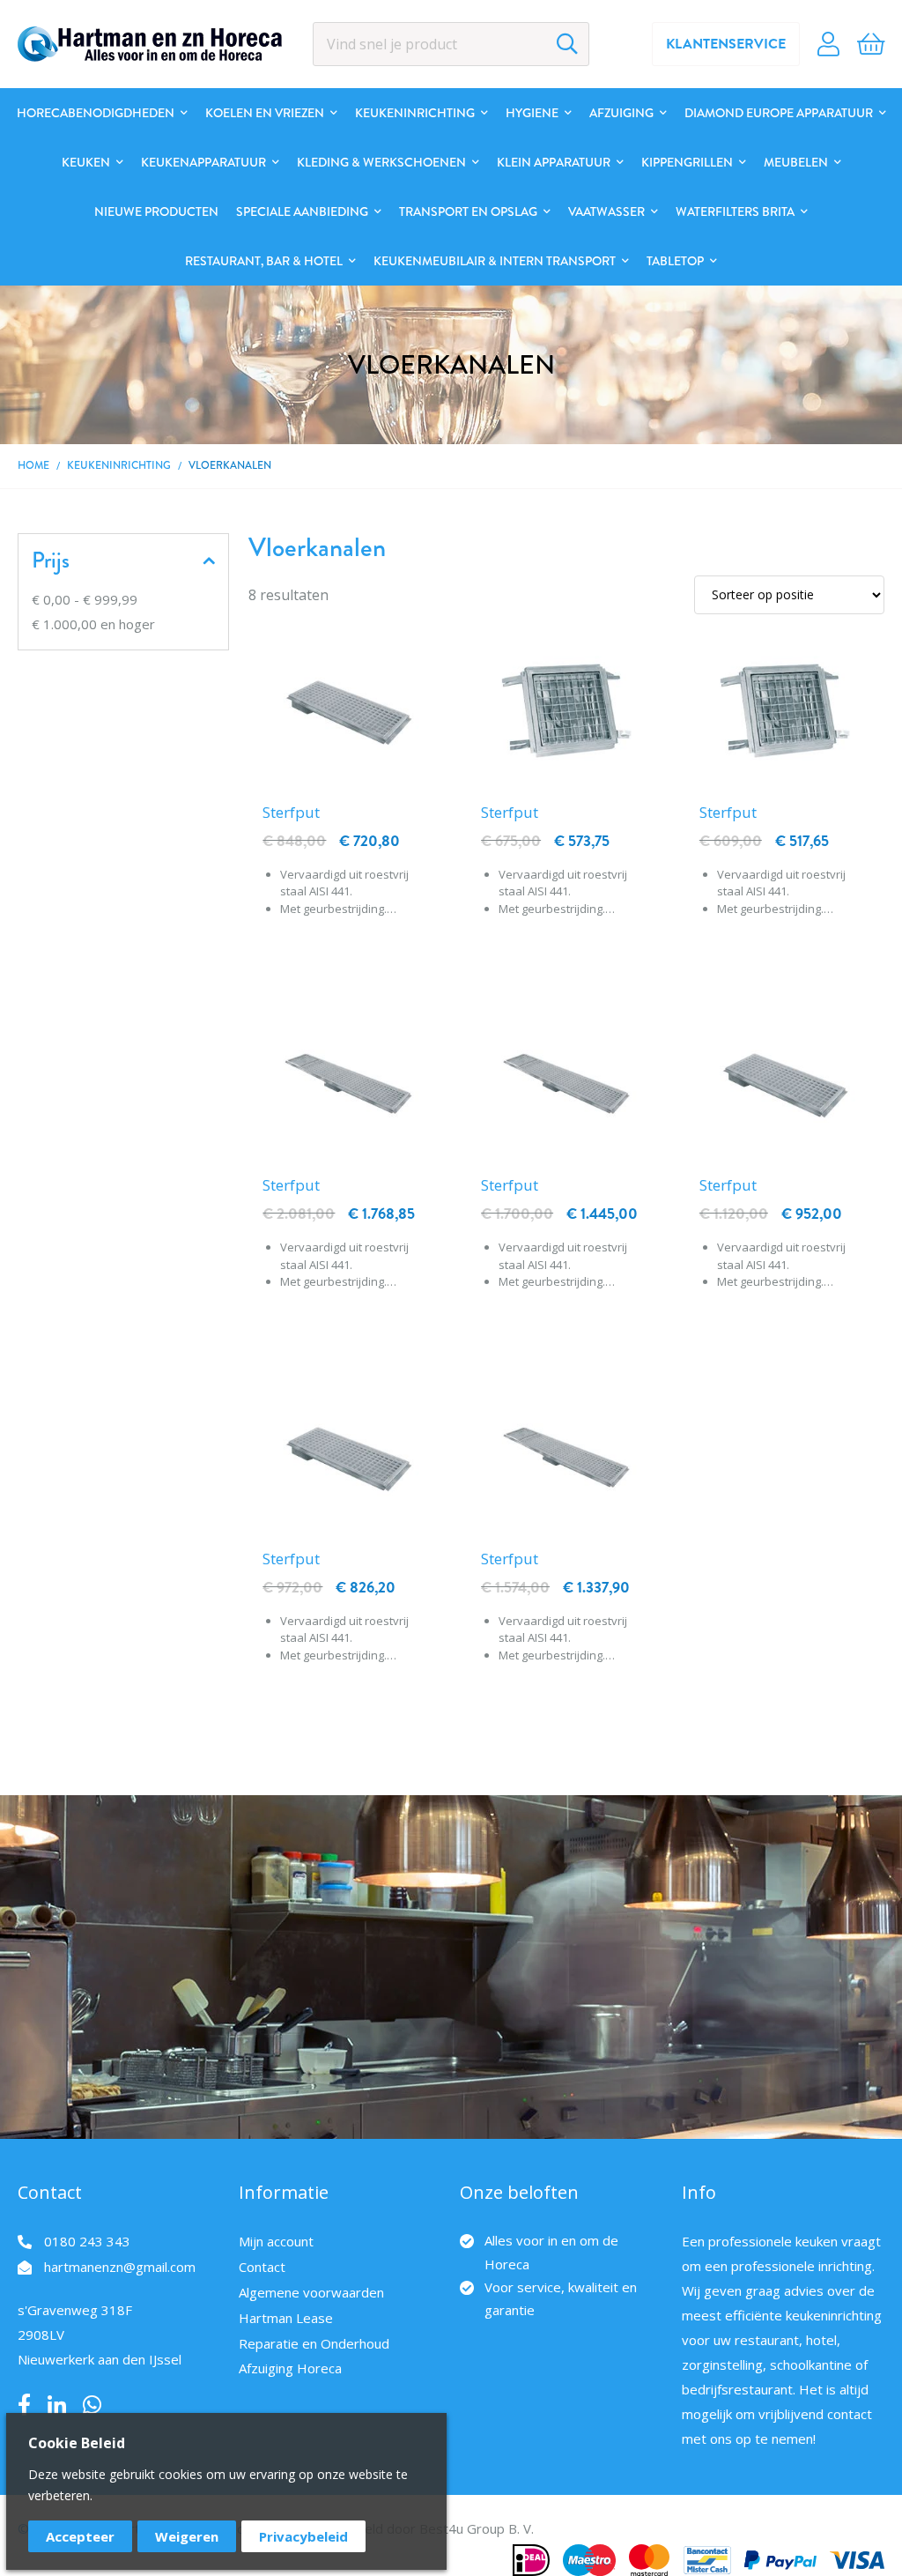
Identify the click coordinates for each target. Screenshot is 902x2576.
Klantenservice (726, 44)
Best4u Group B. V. (477, 2528)
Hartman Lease (286, 2318)
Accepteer (80, 2536)
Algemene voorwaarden (311, 2292)
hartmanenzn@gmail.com (120, 2267)
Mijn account (276, 2241)
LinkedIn (57, 2405)
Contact (262, 2267)
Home (33, 466)
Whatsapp (92, 2405)
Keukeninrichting (119, 466)
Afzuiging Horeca (290, 2368)
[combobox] (451, 44)
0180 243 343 (87, 2241)
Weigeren (187, 2536)
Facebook (24, 2405)
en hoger (93, 624)
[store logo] (150, 44)
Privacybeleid (303, 2536)
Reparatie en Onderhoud (314, 2343)
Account (828, 44)
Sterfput (291, 812)
